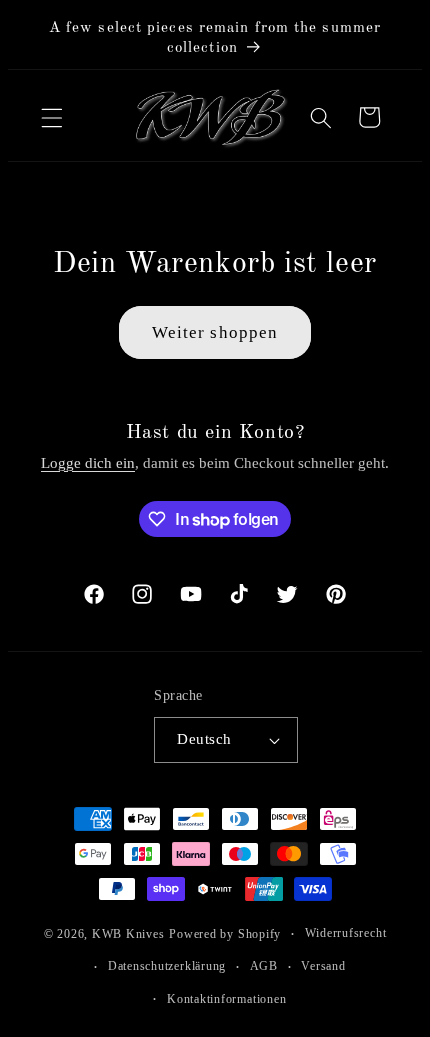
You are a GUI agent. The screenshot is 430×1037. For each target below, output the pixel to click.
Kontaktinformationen (218, 995)
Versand (316, 962)
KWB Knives (120, 930)
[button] (52, 115)
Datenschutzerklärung (159, 962)
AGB (256, 962)
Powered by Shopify (218, 930)
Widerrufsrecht (338, 929)
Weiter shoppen (207, 328)
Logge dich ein (81, 458)
